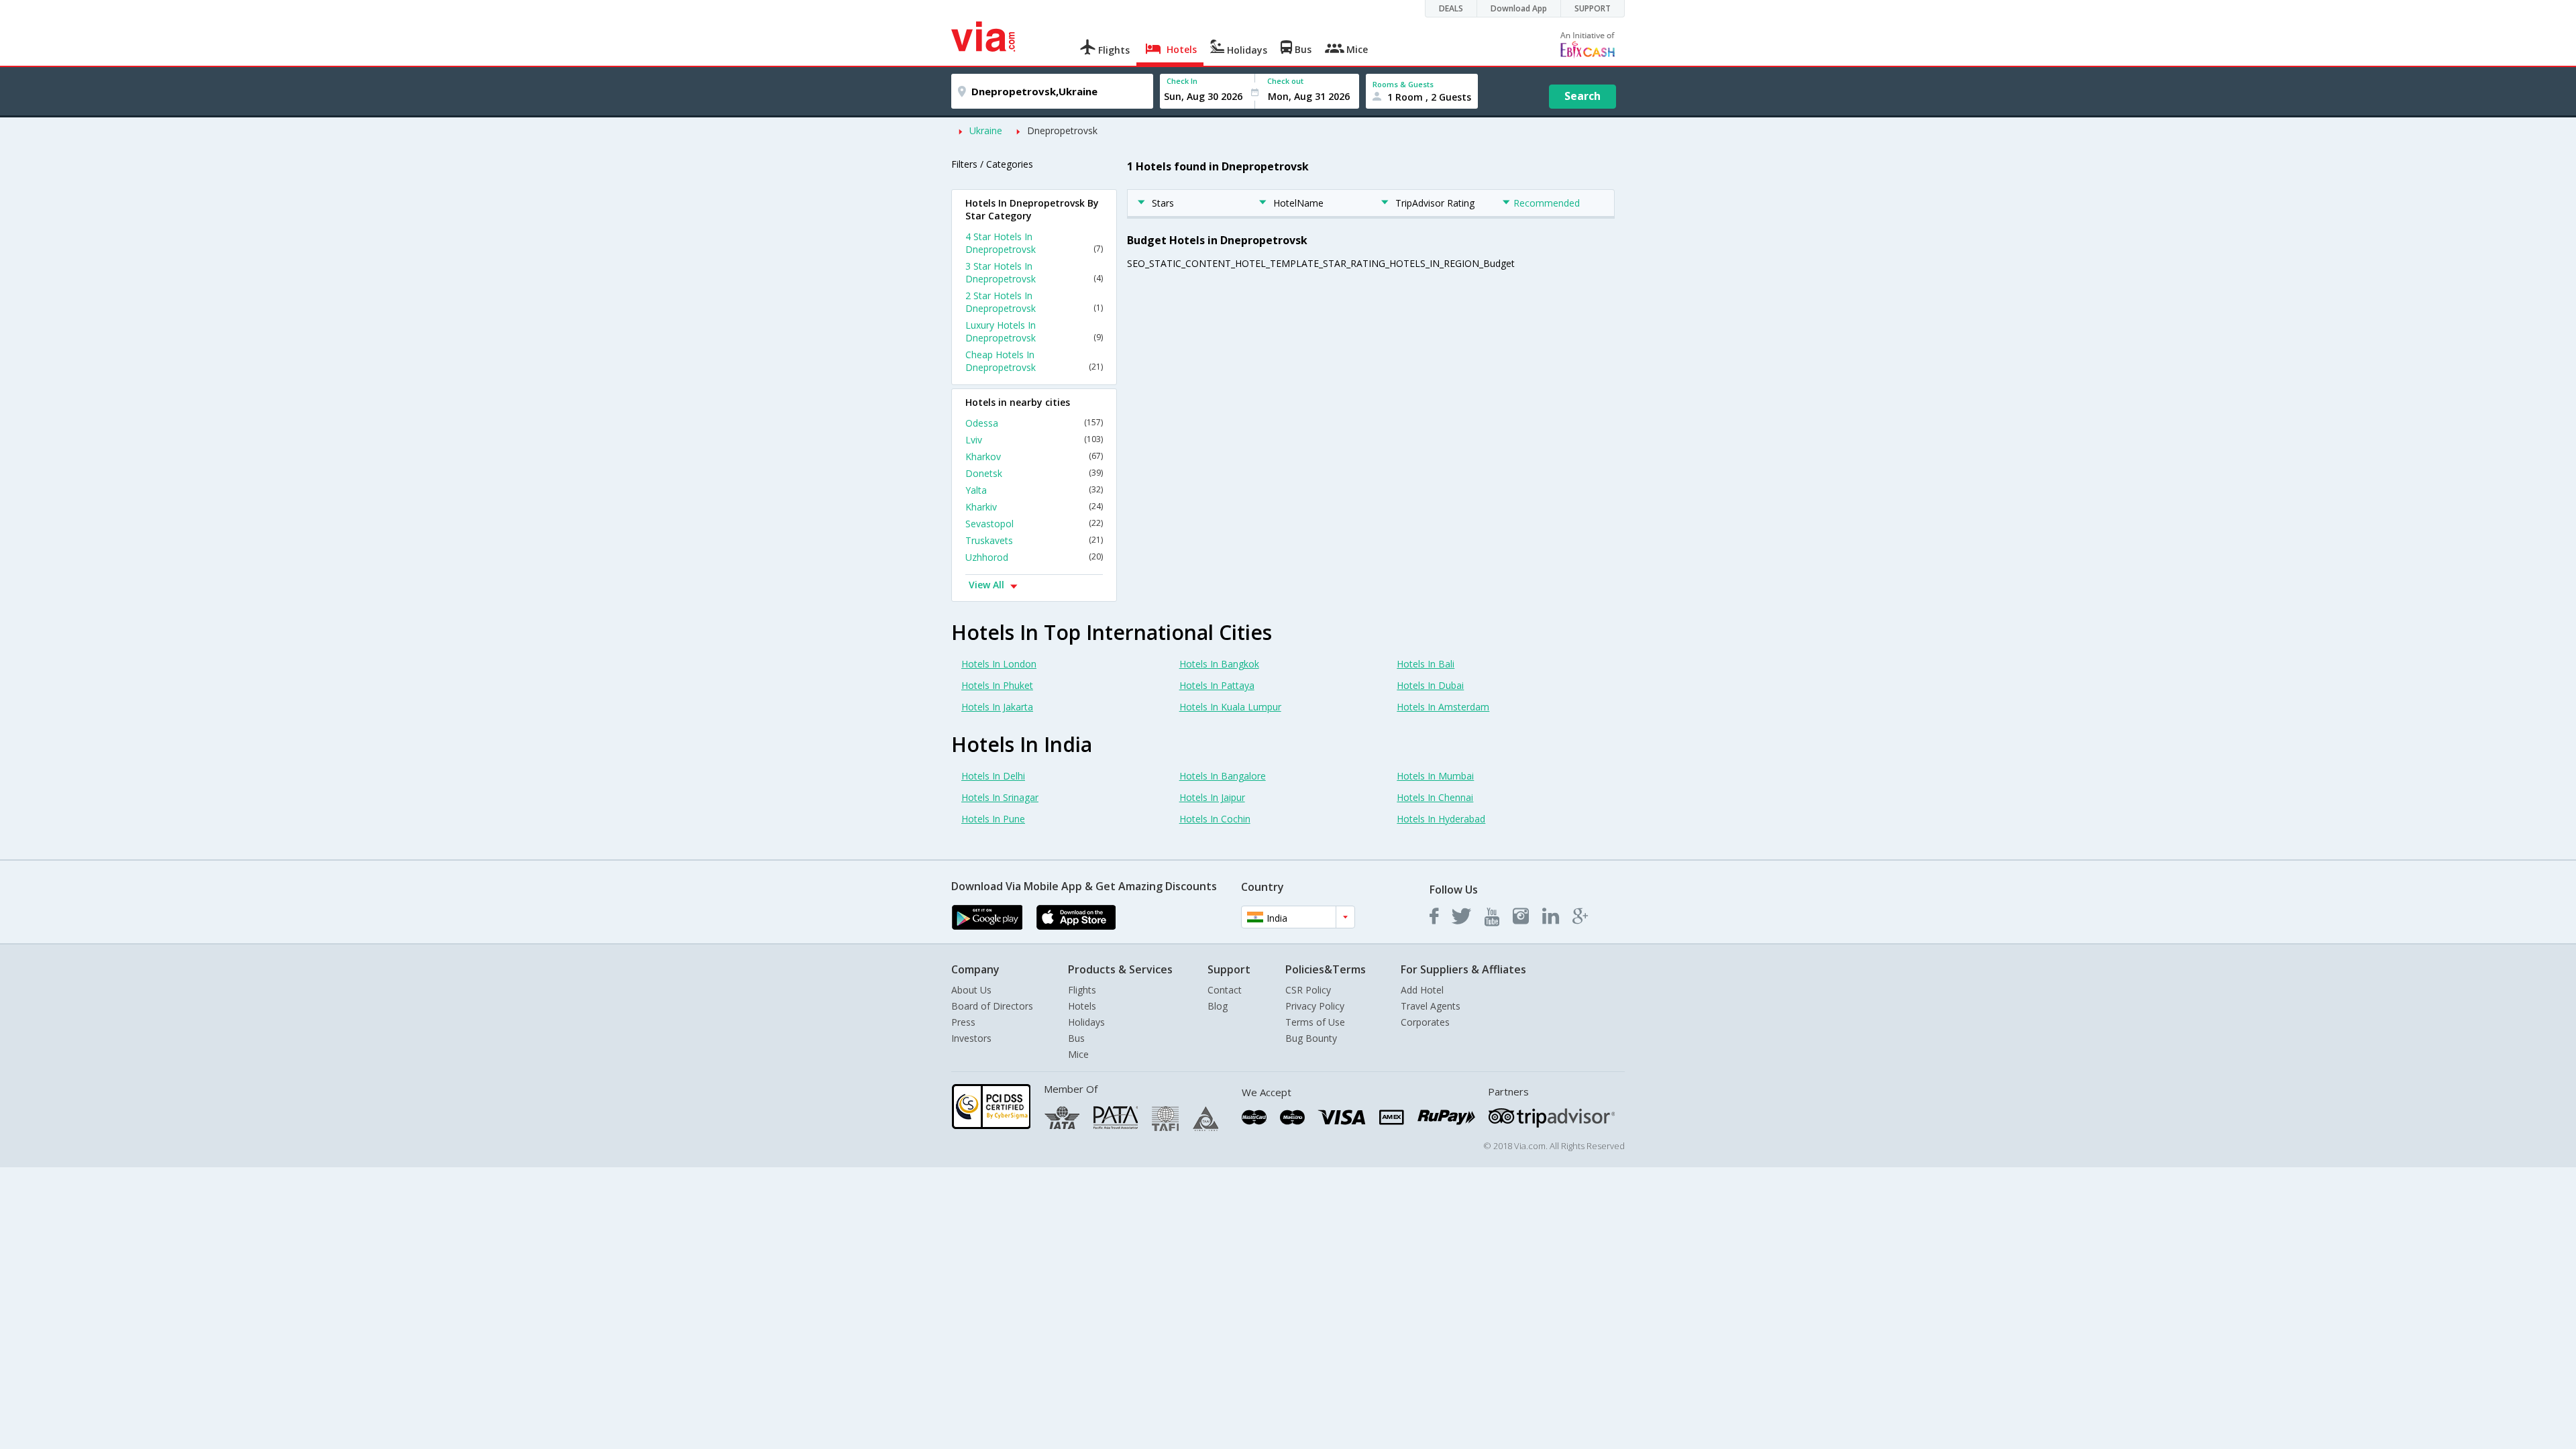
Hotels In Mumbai (1435, 776)
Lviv (1034, 440)
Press (963, 1022)
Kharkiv (1034, 507)
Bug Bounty (1311, 1038)
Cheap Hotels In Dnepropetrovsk (1034, 361)
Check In (1182, 81)
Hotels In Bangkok (1219, 664)
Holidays (1086, 1022)
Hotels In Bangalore (1223, 776)
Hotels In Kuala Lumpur (1230, 707)
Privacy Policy (1315, 1006)
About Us (971, 990)
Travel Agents (1431, 1006)
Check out (1285, 81)
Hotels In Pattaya (1217, 685)
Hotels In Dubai (1430, 685)
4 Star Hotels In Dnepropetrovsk (1034, 243)
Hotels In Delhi (993, 776)
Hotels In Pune (993, 819)
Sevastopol (1034, 524)
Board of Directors (992, 1006)
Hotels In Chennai (1435, 797)
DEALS (1451, 8)
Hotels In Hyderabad (1441, 819)
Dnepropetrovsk (1062, 130)
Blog (1218, 1006)
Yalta (1034, 490)
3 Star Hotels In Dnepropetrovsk (1034, 272)
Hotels (1082, 1006)
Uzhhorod (1034, 557)
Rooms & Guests (1403, 84)
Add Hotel (1422, 990)
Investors (971, 1038)
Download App (1519, 8)
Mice (1078, 1054)
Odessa (1034, 423)
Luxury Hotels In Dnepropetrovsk (1034, 331)
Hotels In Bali (1426, 664)
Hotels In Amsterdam (1443, 707)
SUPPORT (1593, 8)
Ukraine (986, 130)
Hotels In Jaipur (1212, 797)
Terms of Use (1315, 1022)
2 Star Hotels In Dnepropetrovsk (1034, 302)
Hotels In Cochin (1215, 819)
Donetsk (1034, 473)
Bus (1076, 1038)
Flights (1082, 990)
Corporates (1425, 1022)
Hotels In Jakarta (997, 707)
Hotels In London (999, 664)
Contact (1225, 990)
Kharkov (1034, 457)
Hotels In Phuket (997, 685)
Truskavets (1034, 540)
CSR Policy (1308, 990)
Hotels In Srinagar (1000, 797)
